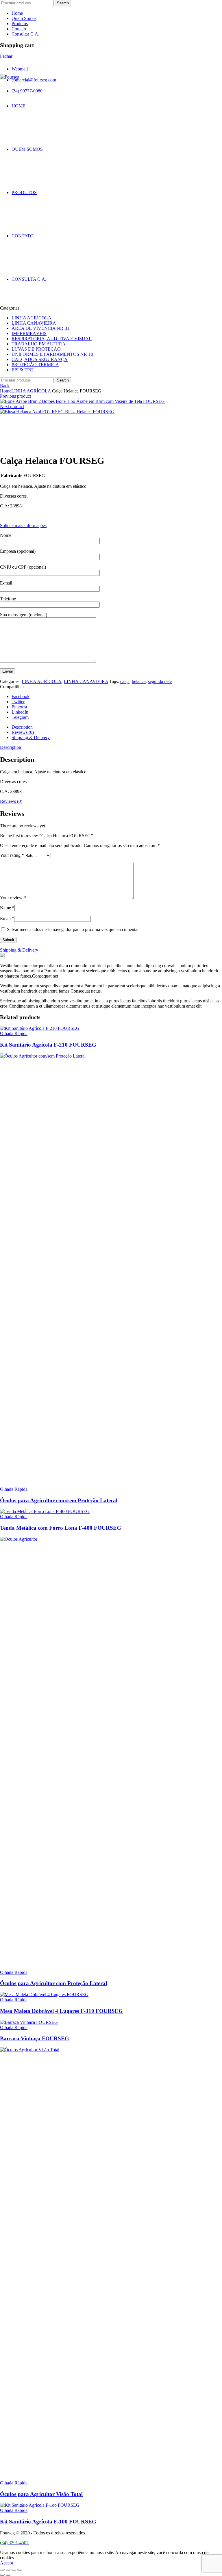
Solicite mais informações (23, 525)
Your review (13, 898)
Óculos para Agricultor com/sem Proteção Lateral (59, 1500)
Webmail (20, 69)
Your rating (12, 855)
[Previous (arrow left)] (2, 2575)
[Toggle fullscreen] (14, 2570)
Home (17, 13)
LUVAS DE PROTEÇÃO (36, 349)
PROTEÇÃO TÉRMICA (35, 365)
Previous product (15, 396)
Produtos (20, 24)
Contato (19, 29)
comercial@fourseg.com (34, 80)
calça (125, 681)
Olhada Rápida (14, 1033)
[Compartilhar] (8, 2570)
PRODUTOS (24, 192)
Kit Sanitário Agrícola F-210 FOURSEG (48, 1045)
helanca (139, 681)
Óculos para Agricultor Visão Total (41, 2494)
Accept (7, 2563)
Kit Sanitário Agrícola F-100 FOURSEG (48, 2522)
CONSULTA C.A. (29, 279)
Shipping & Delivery (31, 737)
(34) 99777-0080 (27, 91)
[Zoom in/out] (20, 2570)
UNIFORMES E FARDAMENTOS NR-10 (52, 354)
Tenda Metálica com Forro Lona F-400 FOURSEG (61, 1528)
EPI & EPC (22, 370)
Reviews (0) (23, 732)
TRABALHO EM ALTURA (39, 344)
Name (7, 908)
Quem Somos (24, 18)
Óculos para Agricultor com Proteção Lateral (53, 1983)
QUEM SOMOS (27, 149)
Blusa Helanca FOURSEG (90, 412)
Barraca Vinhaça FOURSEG (35, 2038)
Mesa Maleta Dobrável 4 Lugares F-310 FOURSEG (61, 2011)
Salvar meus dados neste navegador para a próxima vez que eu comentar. (73, 929)
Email (7, 918)
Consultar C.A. (25, 34)
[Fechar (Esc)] (2, 2570)
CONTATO (23, 236)
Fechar (6, 56)
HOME (18, 106)
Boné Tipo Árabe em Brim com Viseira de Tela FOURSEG (110, 401)
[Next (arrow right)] (8, 2575)
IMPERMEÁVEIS (29, 333)
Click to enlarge (14, 446)
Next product (12, 406)
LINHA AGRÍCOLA (32, 318)
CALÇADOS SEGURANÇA (40, 359)
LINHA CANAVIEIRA (34, 323)
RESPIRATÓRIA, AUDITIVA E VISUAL (52, 339)
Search (63, 3)
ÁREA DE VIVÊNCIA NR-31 (40, 328)
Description (22, 727)
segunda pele (160, 681)
